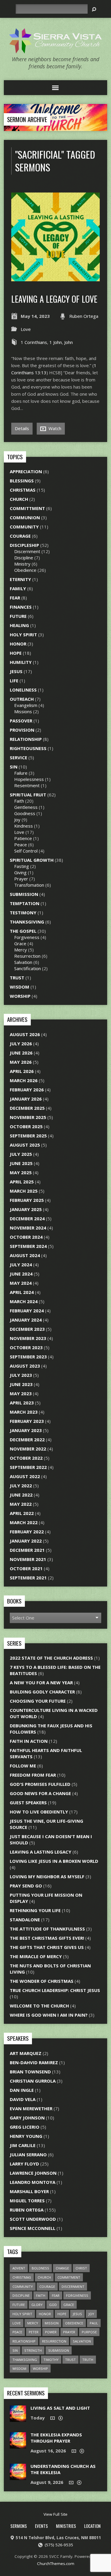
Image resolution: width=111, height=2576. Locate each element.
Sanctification (28, 968)
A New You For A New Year (41, 1682)
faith (41, 2295)
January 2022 (26, 1541)
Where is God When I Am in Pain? (49, 2015)
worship (40, 2369)
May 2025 (21, 1172)
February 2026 (27, 1090)
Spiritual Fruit (28, 795)
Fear (15, 598)
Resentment (27, 785)
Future (18, 616)
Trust (17, 978)
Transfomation (29, 885)
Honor (18, 644)
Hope (16, 653)
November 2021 (28, 1559)
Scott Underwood (33, 2219)
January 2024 (26, 1320)
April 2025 (22, 1182)
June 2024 (21, 1274)
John (69, 342)
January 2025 (26, 1209)
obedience (74, 2323)
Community (24, 527)
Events (41, 2526)
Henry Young (26, 2136)
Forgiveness (27, 937)
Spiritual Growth (32, 860)
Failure (21, 773)
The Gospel (23, 931)
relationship (24, 2341)
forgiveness (77, 2295)
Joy (17, 820)
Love (26, 329)
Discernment (27, 551)
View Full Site (55, 2514)
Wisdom (20, 987)
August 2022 (25, 1476)
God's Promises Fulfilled (40, 1784)
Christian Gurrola (33, 2081)
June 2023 (21, 1384)
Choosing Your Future (38, 1701)
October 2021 (26, 1568)
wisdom (19, 2369)
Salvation (23, 962)
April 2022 (22, 1513)
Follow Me (23, 1766)
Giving (20, 872)
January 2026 (26, 1099)
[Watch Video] (53, 2418)
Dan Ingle (22, 2090)
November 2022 (28, 1449)
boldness (40, 2268)
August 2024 (25, 1255)
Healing (19, 625)
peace (17, 2332)
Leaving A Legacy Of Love (54, 299)
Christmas (23, 490)
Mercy (21, 950)
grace (69, 2305)
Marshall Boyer (29, 2191)
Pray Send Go (26, 1886)
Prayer (21, 879)
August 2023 (25, 1366)
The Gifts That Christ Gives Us (47, 1947)
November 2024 (28, 1228)
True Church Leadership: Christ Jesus (55, 1990)
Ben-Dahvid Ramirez (34, 2062)
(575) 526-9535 (59, 2545)
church (44, 2277)
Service (18, 757)
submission (59, 2350)
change (62, 2268)
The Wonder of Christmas (42, 1981)
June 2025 (21, 1163)
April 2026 (22, 1071)
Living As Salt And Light (60, 2408)
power (51, 2332)
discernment (73, 2287)
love (17, 2323)
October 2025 (26, 1126)
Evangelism (26, 705)
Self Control (26, 851)
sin (15, 2350)
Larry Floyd (24, 2164)
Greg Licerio (25, 2127)
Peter (34, 2332)
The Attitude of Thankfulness (47, 1929)
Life (14, 681)
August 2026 (25, 1034)
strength (33, 2350)
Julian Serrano (28, 2154)
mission (52, 2323)
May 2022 (21, 1504)
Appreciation (26, 471)
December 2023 (27, 1329)
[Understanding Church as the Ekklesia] (18, 2477)
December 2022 (27, 1439)
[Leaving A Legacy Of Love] (55, 278)
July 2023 (21, 1375)
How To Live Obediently (39, 1812)
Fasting (22, 866)
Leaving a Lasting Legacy (41, 1852)
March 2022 (24, 1522)
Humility (21, 662)
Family (18, 588)
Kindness (24, 826)
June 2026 (21, 1053)
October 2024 (26, 1237)
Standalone (25, 1920)
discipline (21, 2295)
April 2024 (22, 1292)
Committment (27, 508)
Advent (19, 2268)
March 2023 (24, 1412)
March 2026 (24, 1080)
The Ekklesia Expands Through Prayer (56, 2438)
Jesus (16, 671)
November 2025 (28, 1117)
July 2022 (21, 1486)
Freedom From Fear (33, 1775)
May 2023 (21, 1393)
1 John (56, 342)
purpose (89, 2332)
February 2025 (27, 1200)
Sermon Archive (27, 119)
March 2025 (24, 1191)
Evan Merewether (31, 2108)
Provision (22, 730)
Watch (54, 428)
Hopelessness (29, 779)
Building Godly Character (42, 1692)
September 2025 (28, 1136)
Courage (20, 536)
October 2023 (26, 1347)
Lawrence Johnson (33, 2173)
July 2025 (21, 1154)
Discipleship (24, 545)
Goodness (25, 813)
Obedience (25, 570)
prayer (69, 2332)
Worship (20, 996)
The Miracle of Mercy (36, 1956)
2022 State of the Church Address (51, 1658)
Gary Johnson (27, 2118)
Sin (14, 767)
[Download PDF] (61, 2418)
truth (88, 2360)
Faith (19, 801)
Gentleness (26, 807)
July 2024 (21, 1265)
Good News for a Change (40, 1793)
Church (19, 499)
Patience (23, 838)
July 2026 (21, 1044)
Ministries (66, 2526)
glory (37, 2305)
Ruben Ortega (84, 316)
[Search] (94, 9)
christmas (22, 2277)
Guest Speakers (28, 1802)
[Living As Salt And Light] (18, 2419)
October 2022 (26, 1458)
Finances (21, 607)
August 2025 (25, 1145)
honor (45, 2314)
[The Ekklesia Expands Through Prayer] (18, 2445)
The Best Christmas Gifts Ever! (47, 1938)
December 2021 (27, 1550)
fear (56, 2295)
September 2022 (28, 1467)
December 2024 (27, 1218)
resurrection (54, 2341)
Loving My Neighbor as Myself (47, 1876)
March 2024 (24, 1301)
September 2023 (28, 1357)
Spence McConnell (33, 2228)
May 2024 (21, 1283)
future (19, 2305)
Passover (21, 721)
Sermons (19, 2526)
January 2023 (26, 1430)
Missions (23, 711)
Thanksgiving (27, 922)
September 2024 (28, 1246)
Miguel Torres (27, 2201)
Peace (21, 845)
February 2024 (27, 1311)
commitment (69, 2277)
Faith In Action (29, 1741)
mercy (33, 2323)
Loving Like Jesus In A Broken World (54, 1861)
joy (91, 2314)
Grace (20, 943)
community (23, 2287)
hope (62, 2314)
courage (47, 2287)
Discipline (24, 558)
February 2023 (27, 1421)
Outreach (22, 699)
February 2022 (27, 1532)
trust (70, 2360)
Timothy (51, 2360)
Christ (81, 2268)
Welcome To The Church (39, 2006)
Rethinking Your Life (35, 1910)
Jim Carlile (23, 2145)
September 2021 (28, 1578)
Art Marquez (26, 2053)
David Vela (23, 2099)
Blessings (22, 481)
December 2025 (27, 1108)
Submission (24, 894)
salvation (82, 2341)
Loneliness (23, 690)
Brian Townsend (30, 2072)
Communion (25, 517)
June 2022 (21, 1495)
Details (22, 428)
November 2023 (28, 1338)
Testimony (23, 913)
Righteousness (28, 748)
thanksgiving (25, 2360)
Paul (94, 2323)
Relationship (26, 739)
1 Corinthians (34, 342)
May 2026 (21, 1062)
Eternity (20, 579)
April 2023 (22, 1403)
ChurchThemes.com (56, 2564)
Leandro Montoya (33, 2182)
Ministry (22, 564)
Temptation (25, 903)
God (53, 2305)
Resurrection (27, 956)
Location (92, 2526)
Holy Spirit (23, 634)
